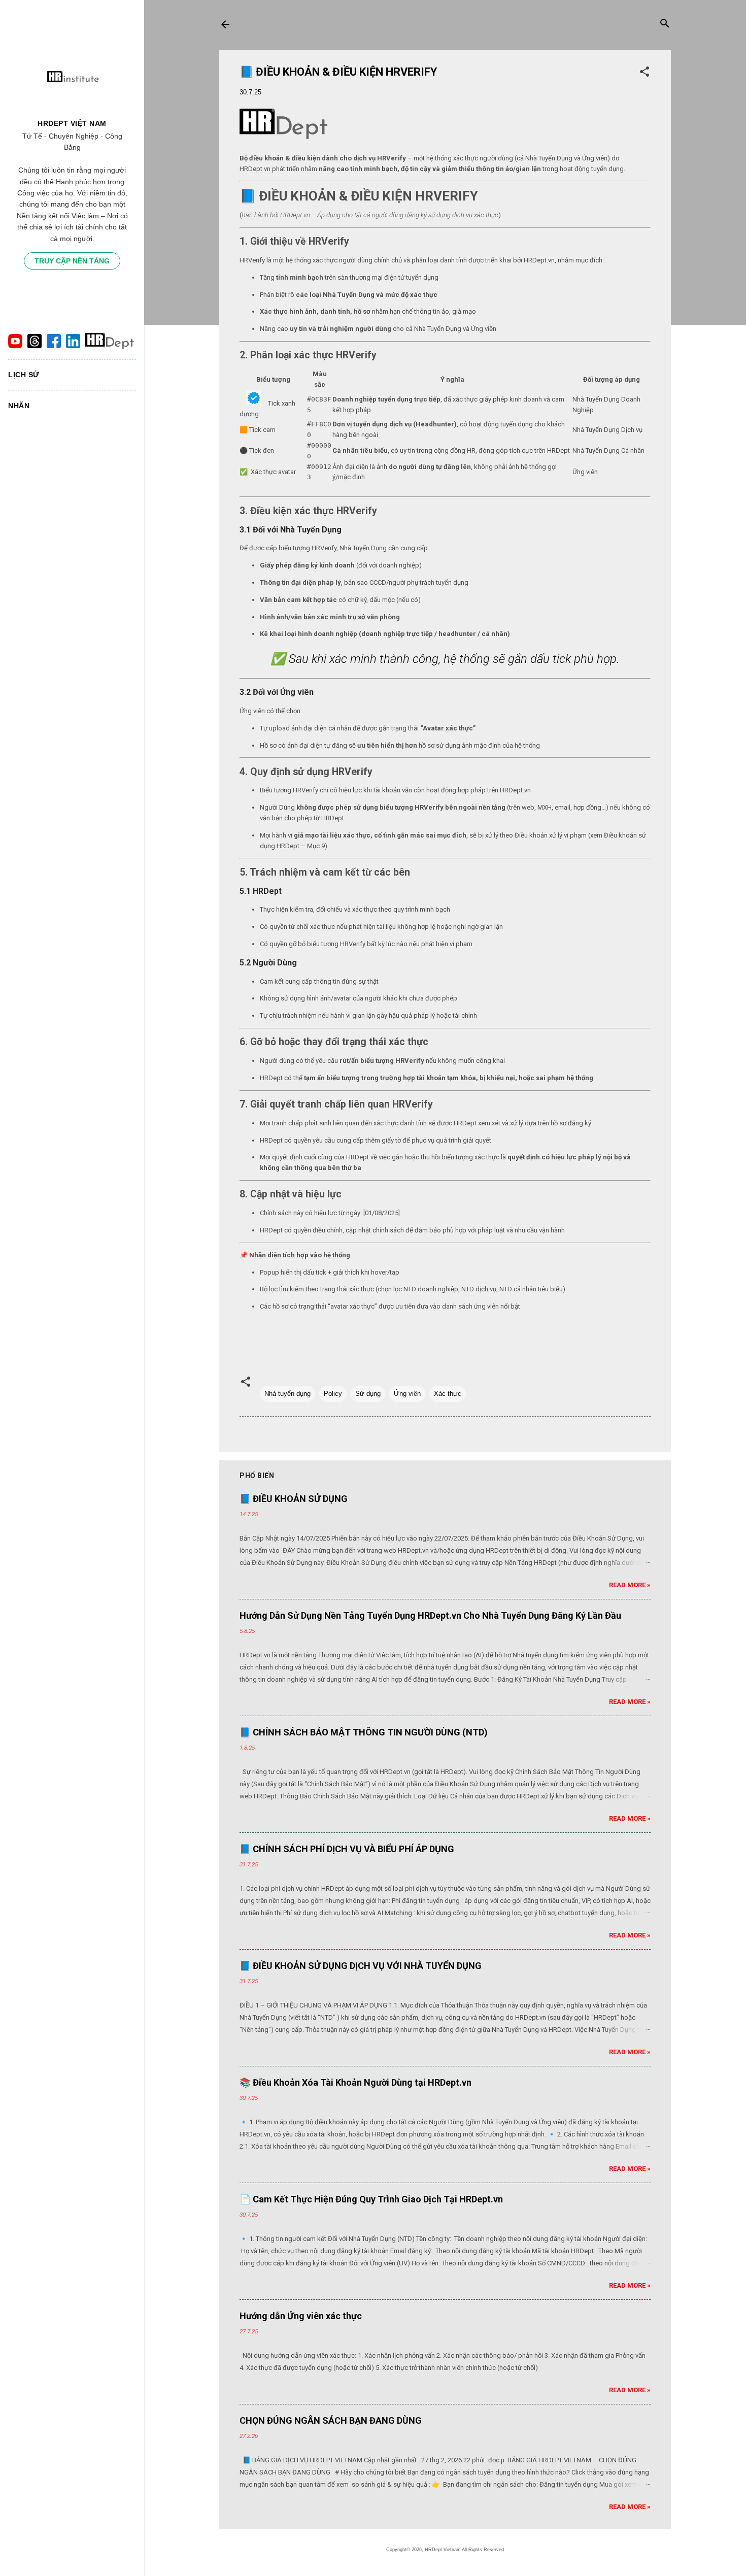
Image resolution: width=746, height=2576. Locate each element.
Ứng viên (407, 1394)
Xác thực (448, 1394)
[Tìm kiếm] (665, 25)
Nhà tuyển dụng (287, 1394)
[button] (645, 74)
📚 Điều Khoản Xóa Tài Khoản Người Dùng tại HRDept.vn (355, 2082)
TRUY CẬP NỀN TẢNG (72, 261)
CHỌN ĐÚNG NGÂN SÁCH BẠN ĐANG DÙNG (331, 2420)
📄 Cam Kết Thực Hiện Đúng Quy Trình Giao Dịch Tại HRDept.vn (371, 2199)
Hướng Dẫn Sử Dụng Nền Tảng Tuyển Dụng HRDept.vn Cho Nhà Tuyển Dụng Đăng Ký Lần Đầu (430, 1615)
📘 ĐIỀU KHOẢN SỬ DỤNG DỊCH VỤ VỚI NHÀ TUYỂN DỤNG (361, 1966)
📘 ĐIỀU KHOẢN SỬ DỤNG (294, 1499)
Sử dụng (368, 1394)
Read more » (630, 1585)
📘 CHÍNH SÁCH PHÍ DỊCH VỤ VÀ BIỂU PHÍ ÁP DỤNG (347, 1849)
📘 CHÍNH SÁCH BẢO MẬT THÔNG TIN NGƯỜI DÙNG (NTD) (364, 1732)
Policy (333, 1394)
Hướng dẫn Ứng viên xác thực (301, 2316)
